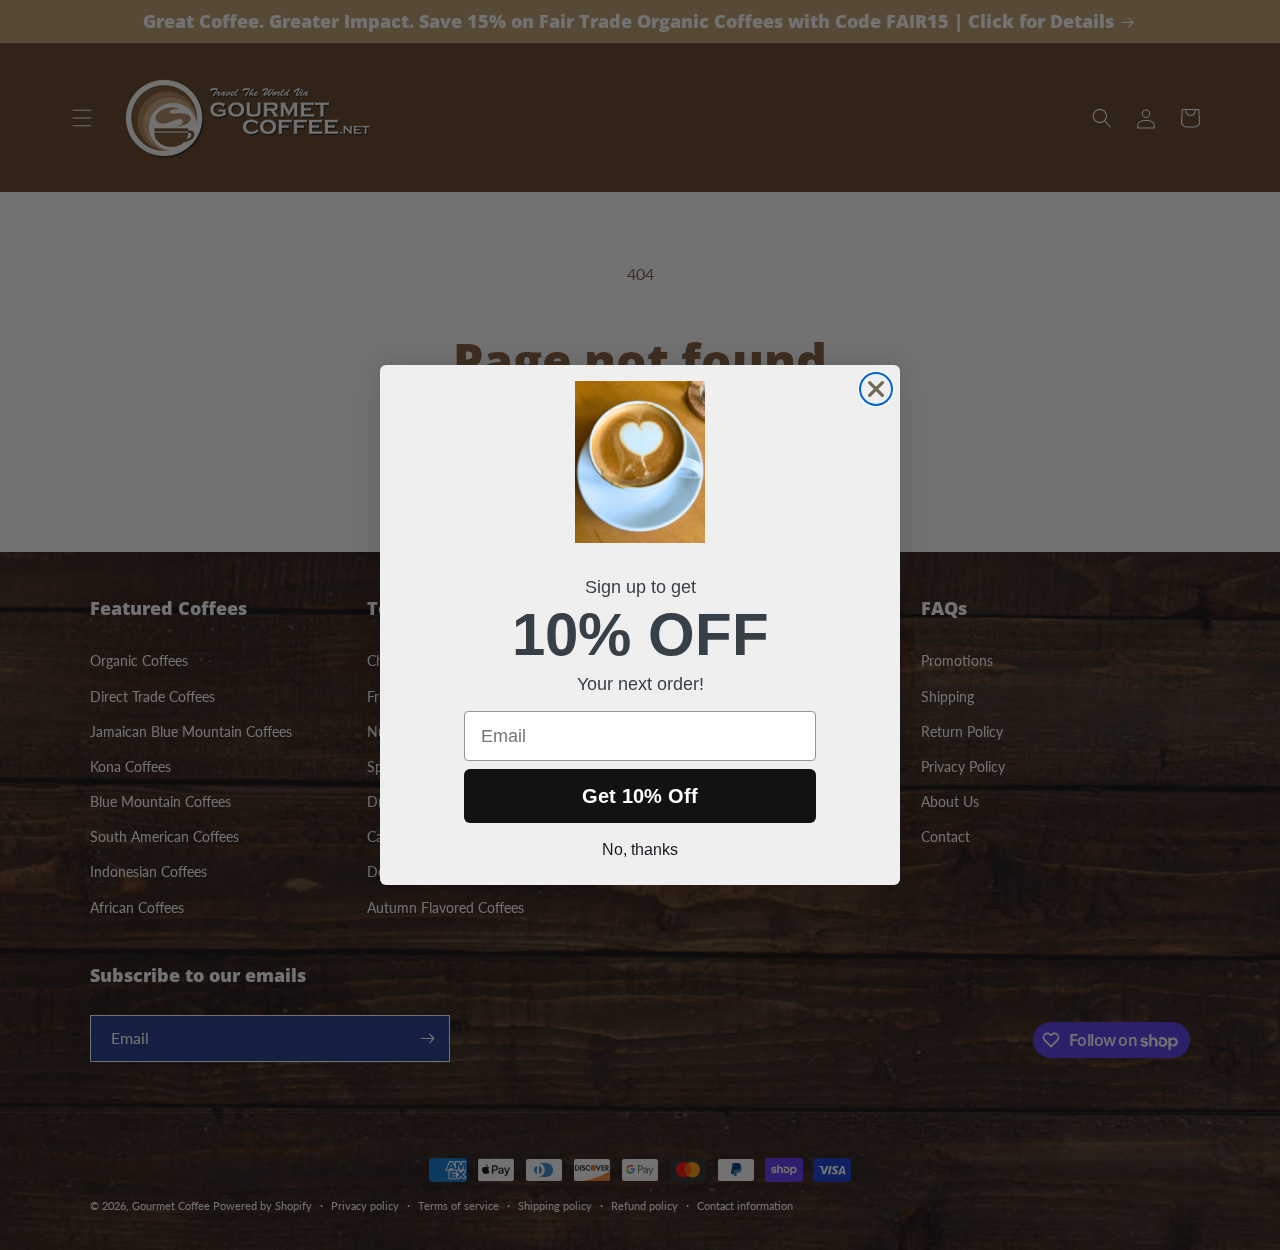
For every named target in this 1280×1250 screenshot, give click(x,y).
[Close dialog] (876, 389)
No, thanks (640, 849)
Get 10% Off (640, 796)
